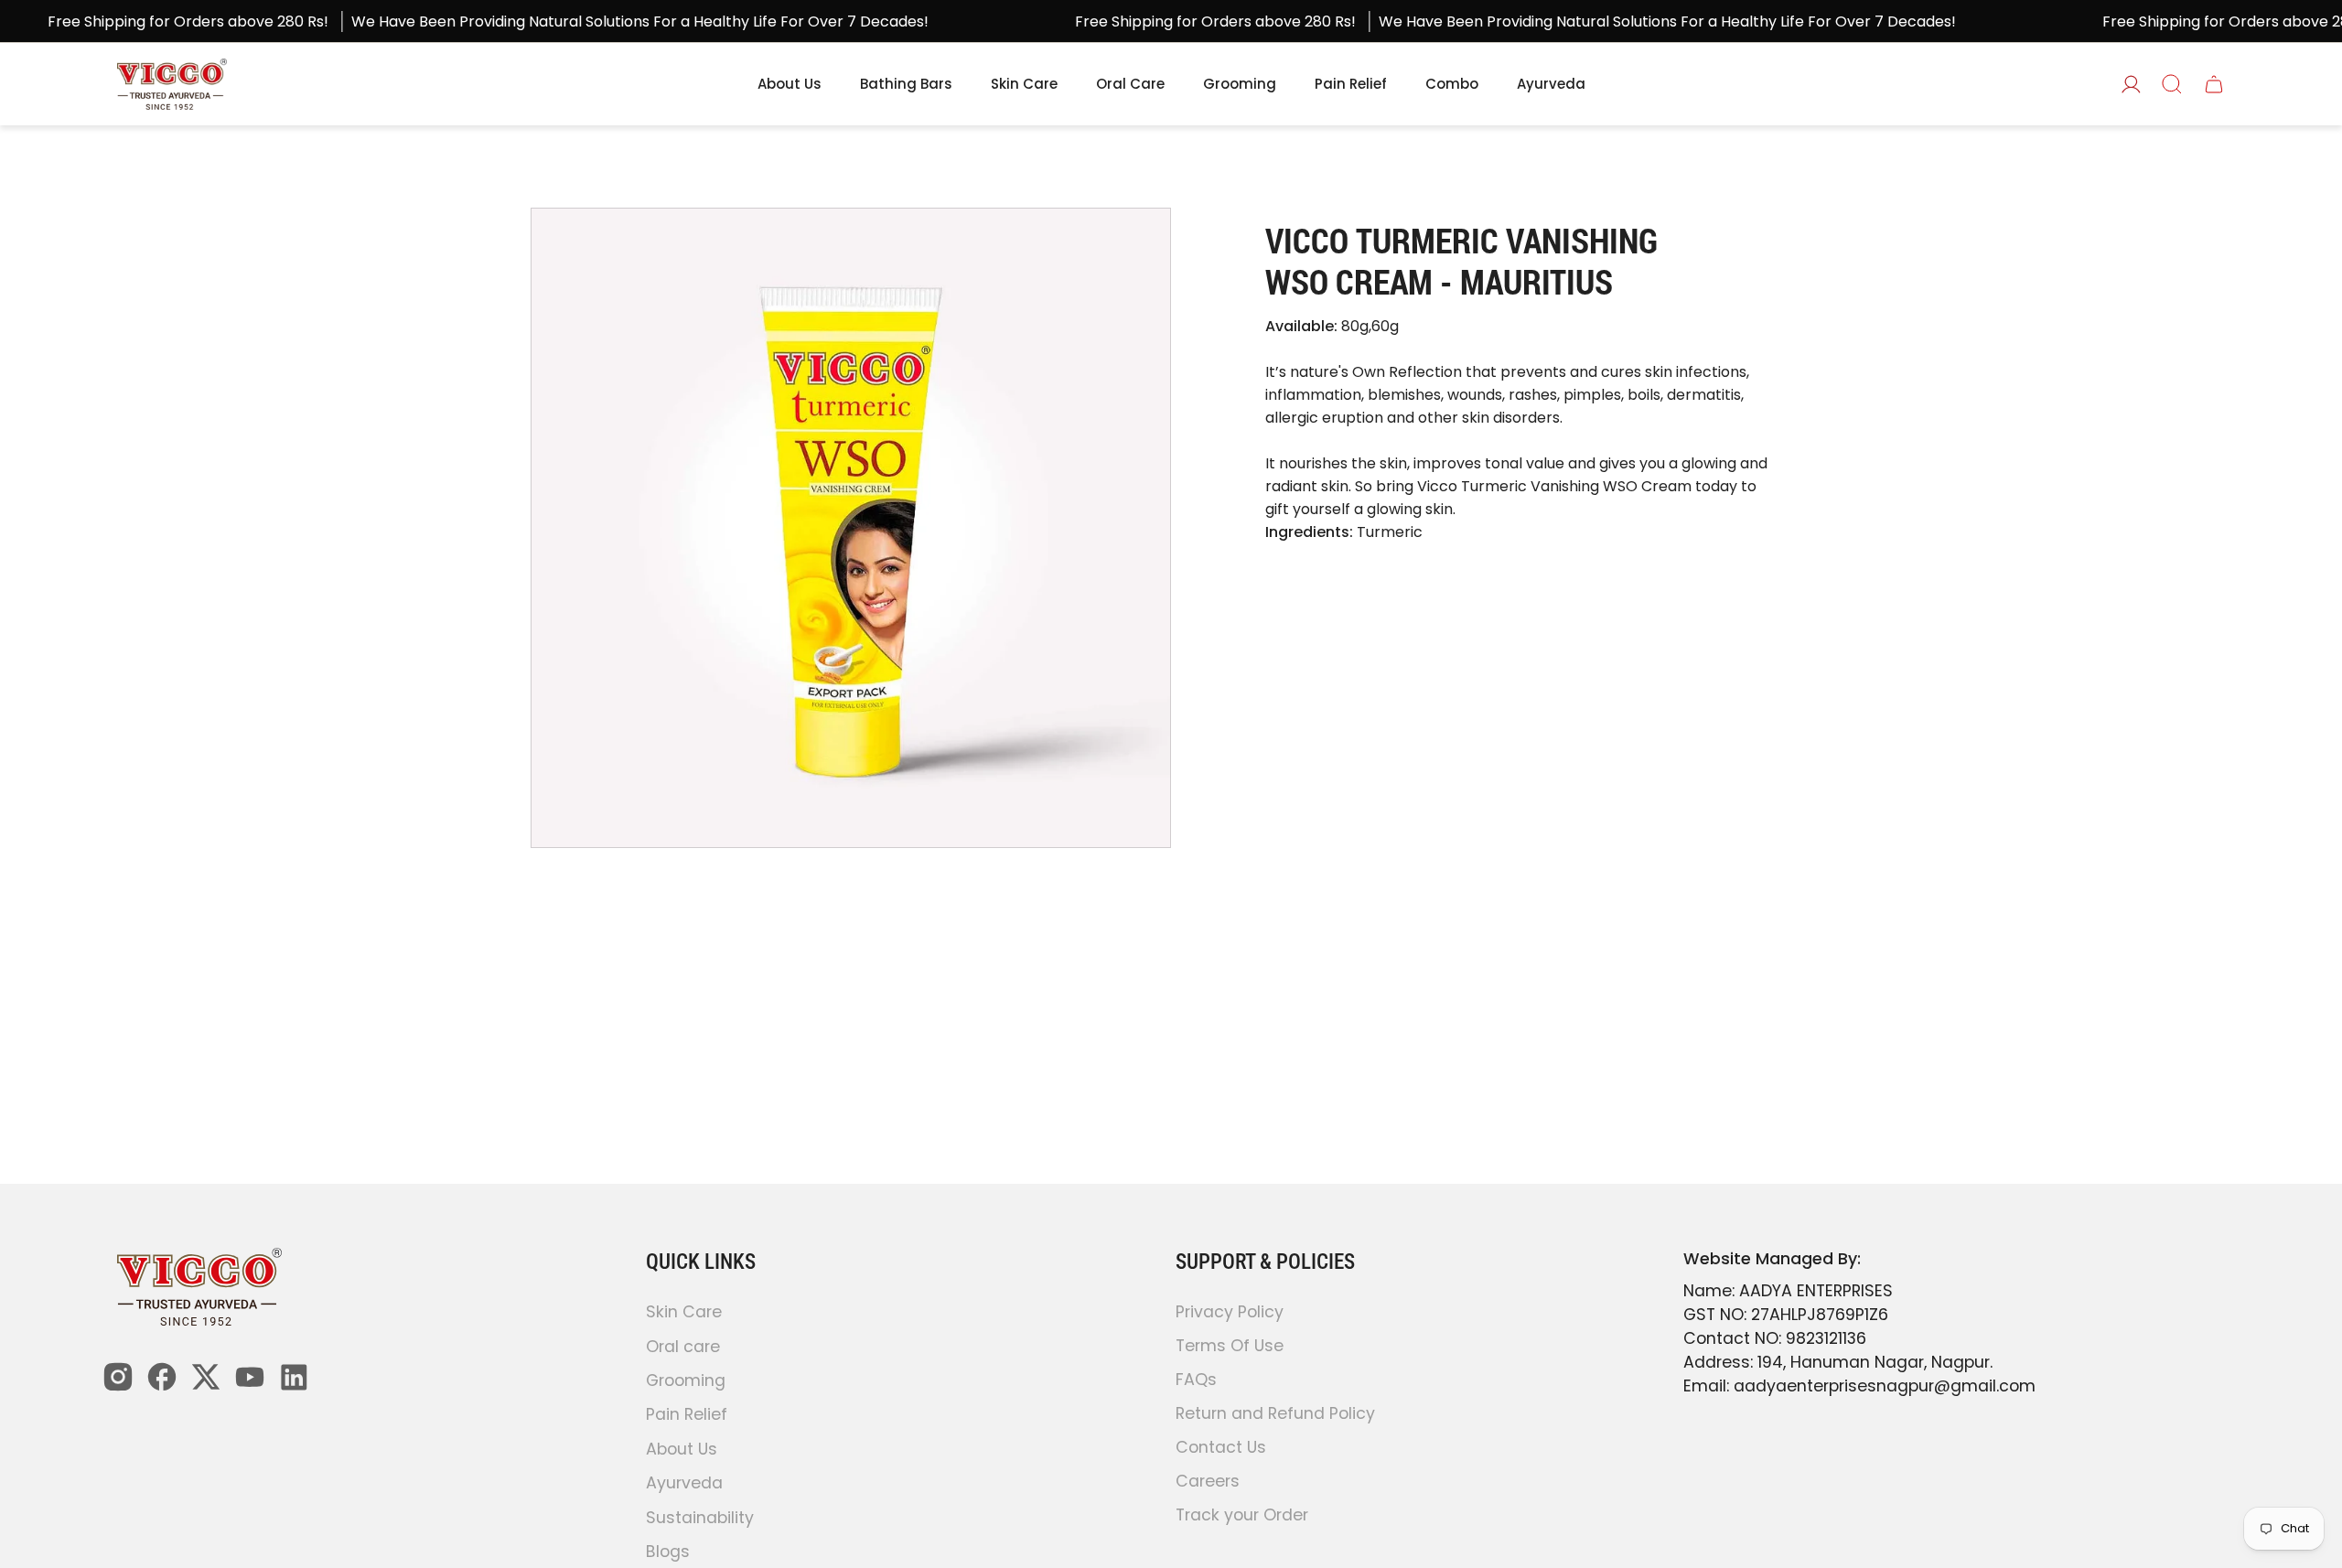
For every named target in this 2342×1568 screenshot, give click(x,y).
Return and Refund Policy (1275, 1413)
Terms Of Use (1230, 1346)
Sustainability (700, 1518)
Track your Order (1242, 1515)
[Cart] (2214, 84)
